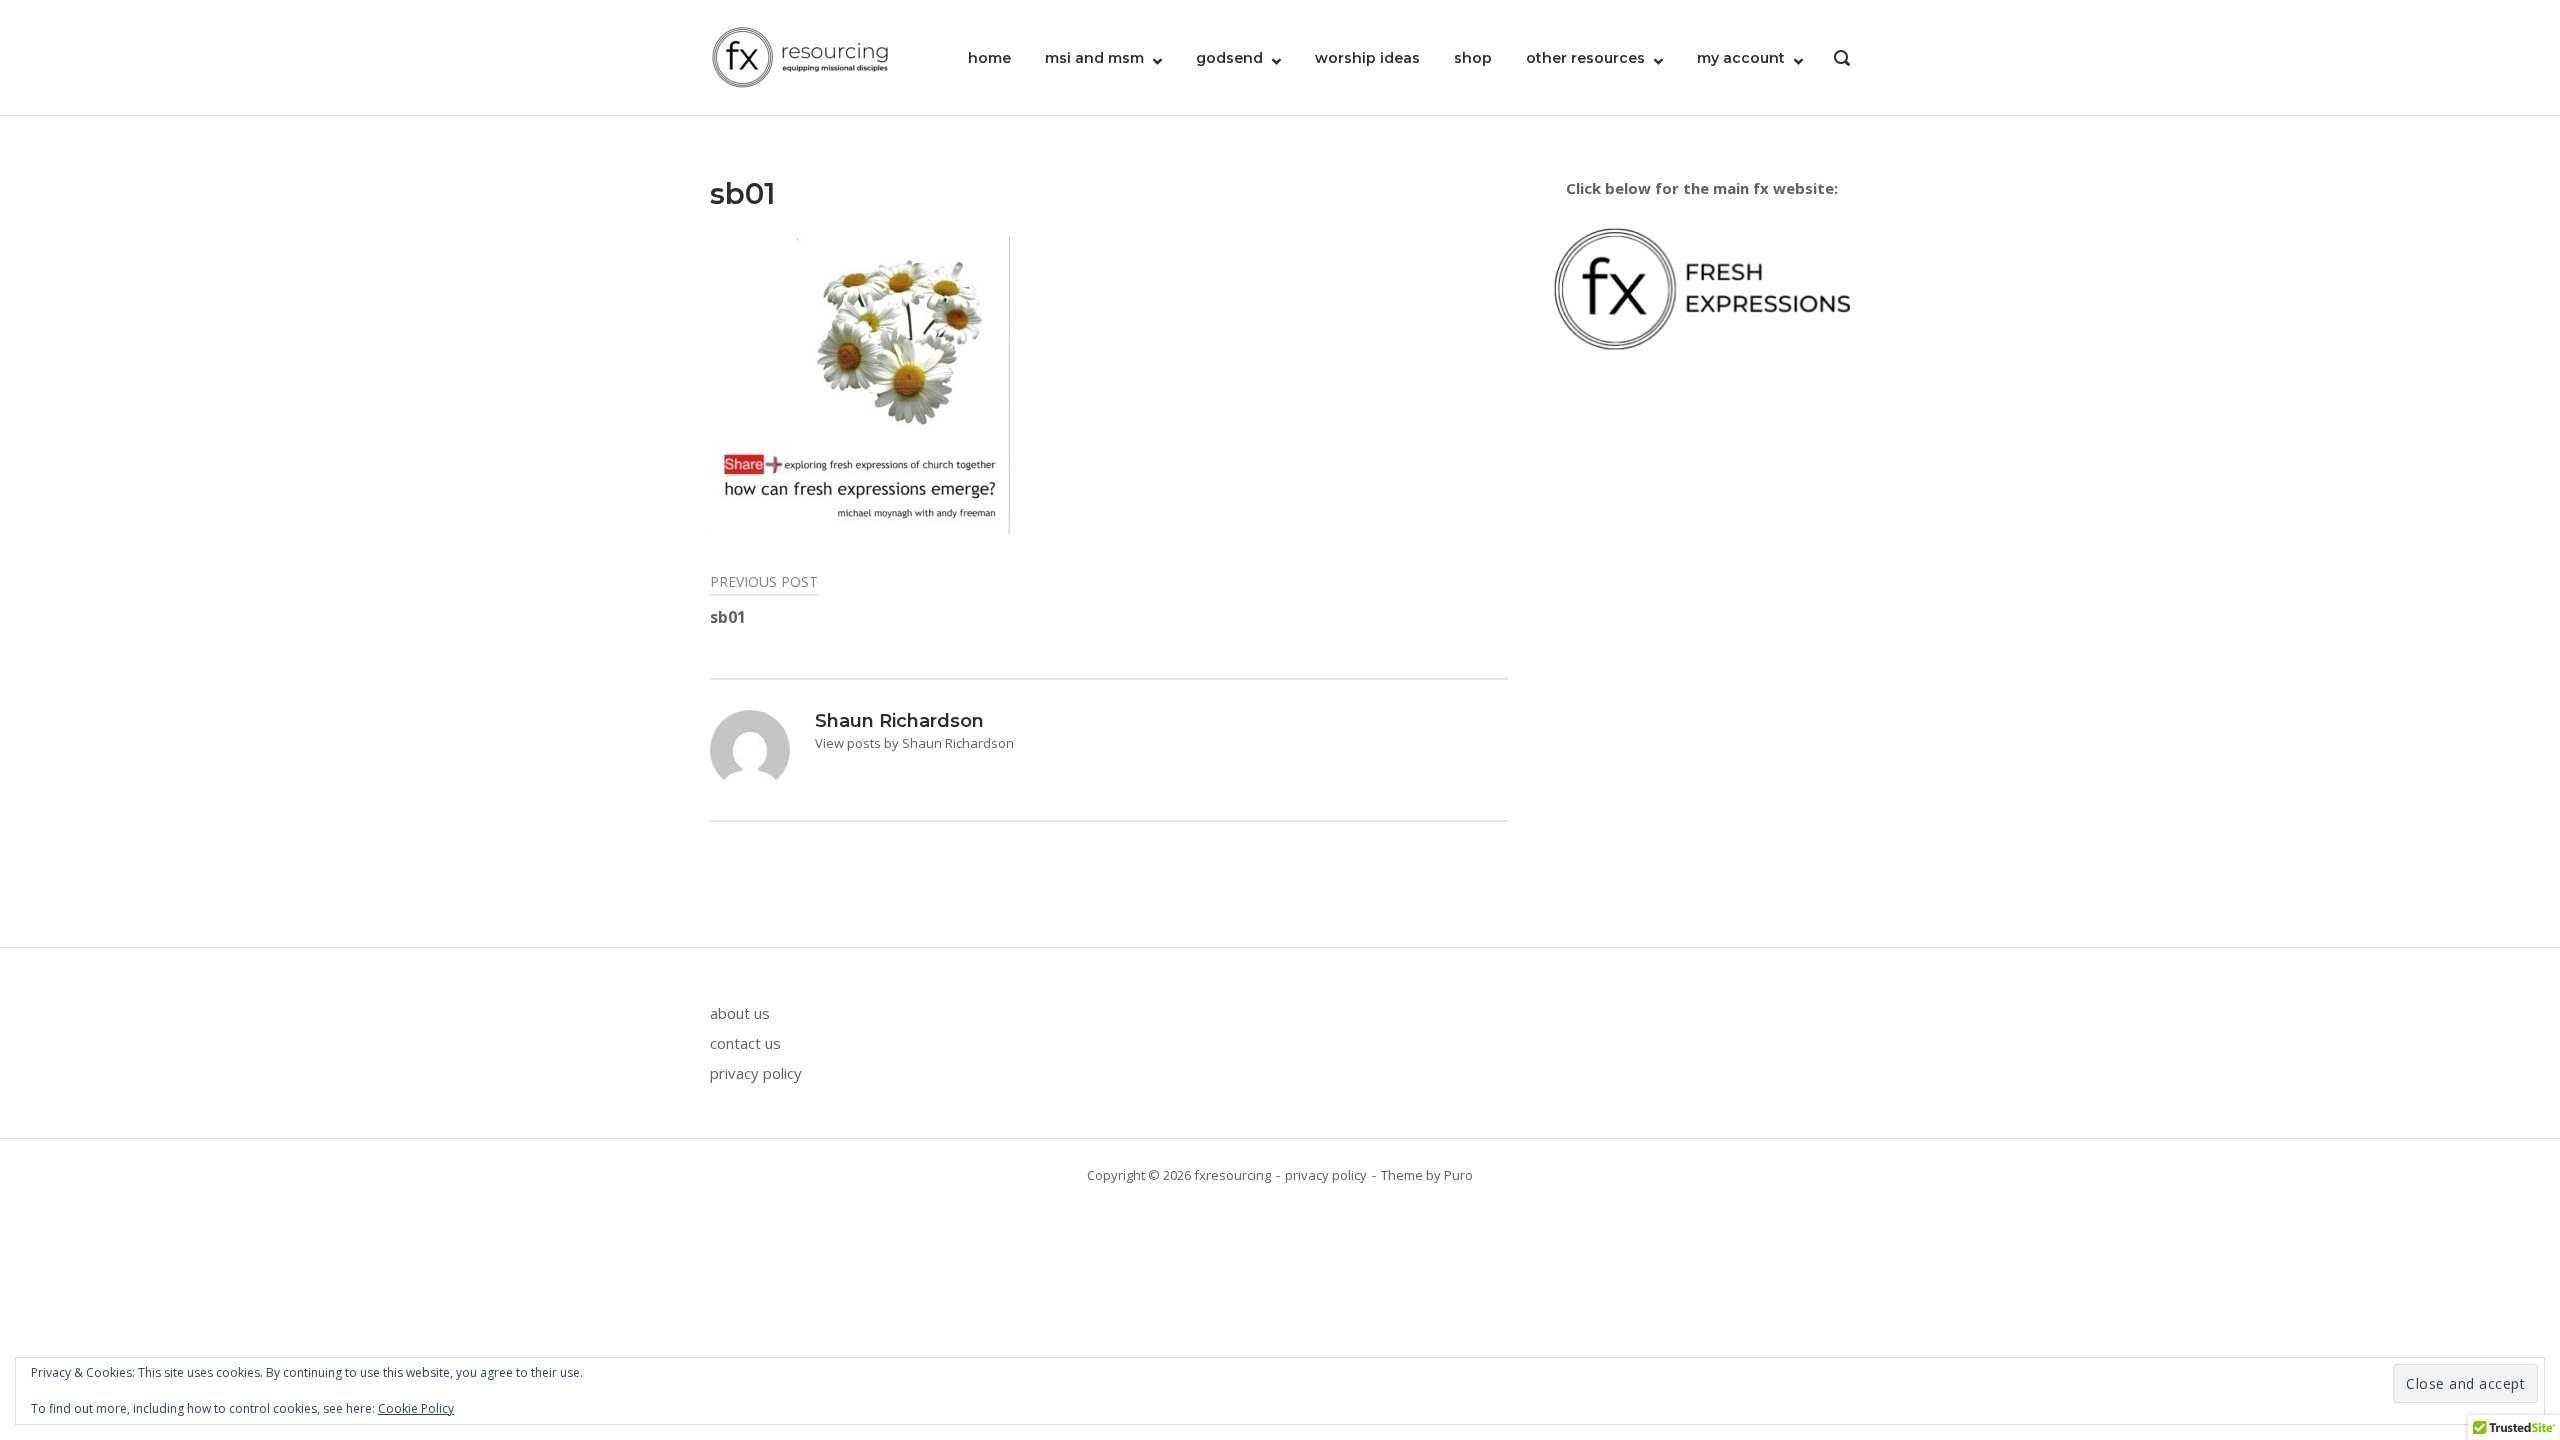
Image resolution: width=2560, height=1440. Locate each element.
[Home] (800, 56)
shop (1473, 58)
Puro (1458, 1175)
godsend (1229, 58)
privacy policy (756, 1073)
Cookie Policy (416, 1408)
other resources (1585, 58)
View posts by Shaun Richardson (914, 743)
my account (1741, 58)
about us (740, 1013)
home (989, 58)
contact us (745, 1043)
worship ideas (1367, 58)
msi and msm (1094, 58)
